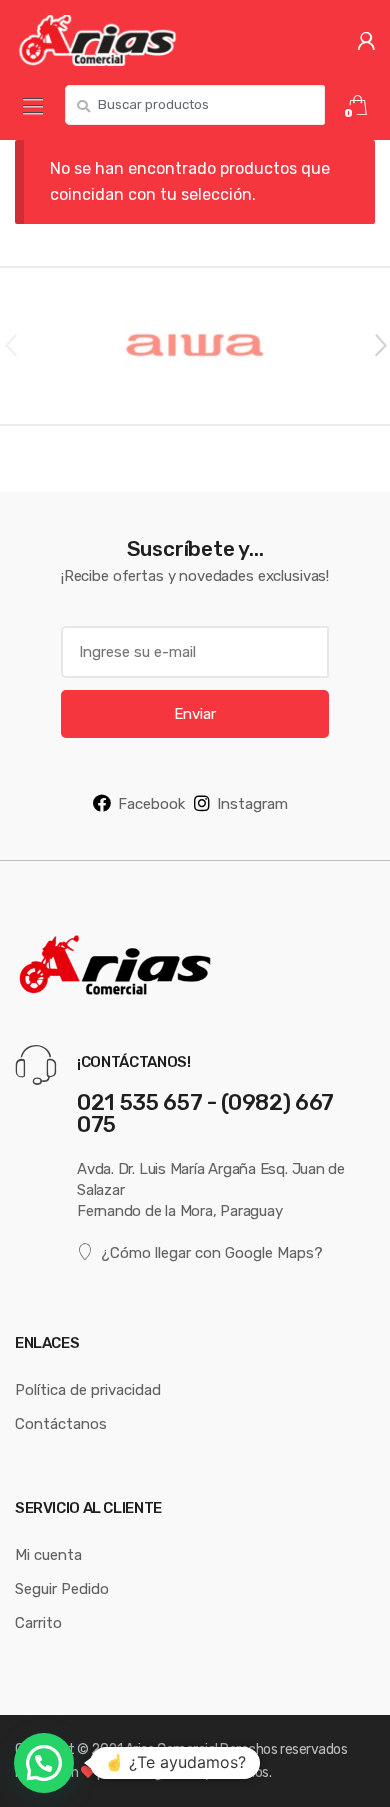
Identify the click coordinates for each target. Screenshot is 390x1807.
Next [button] (380, 344)
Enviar (195, 713)
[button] (44, 1763)
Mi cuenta (48, 1554)
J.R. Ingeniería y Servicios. (195, 1772)
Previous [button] (10, 344)
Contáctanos (61, 1423)
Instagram (252, 803)
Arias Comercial (171, 1749)
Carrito (38, 1622)
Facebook (151, 803)
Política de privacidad (88, 1389)
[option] (195, 346)
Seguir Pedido (62, 1588)
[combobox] (195, 105)
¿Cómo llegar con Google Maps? (212, 1252)
